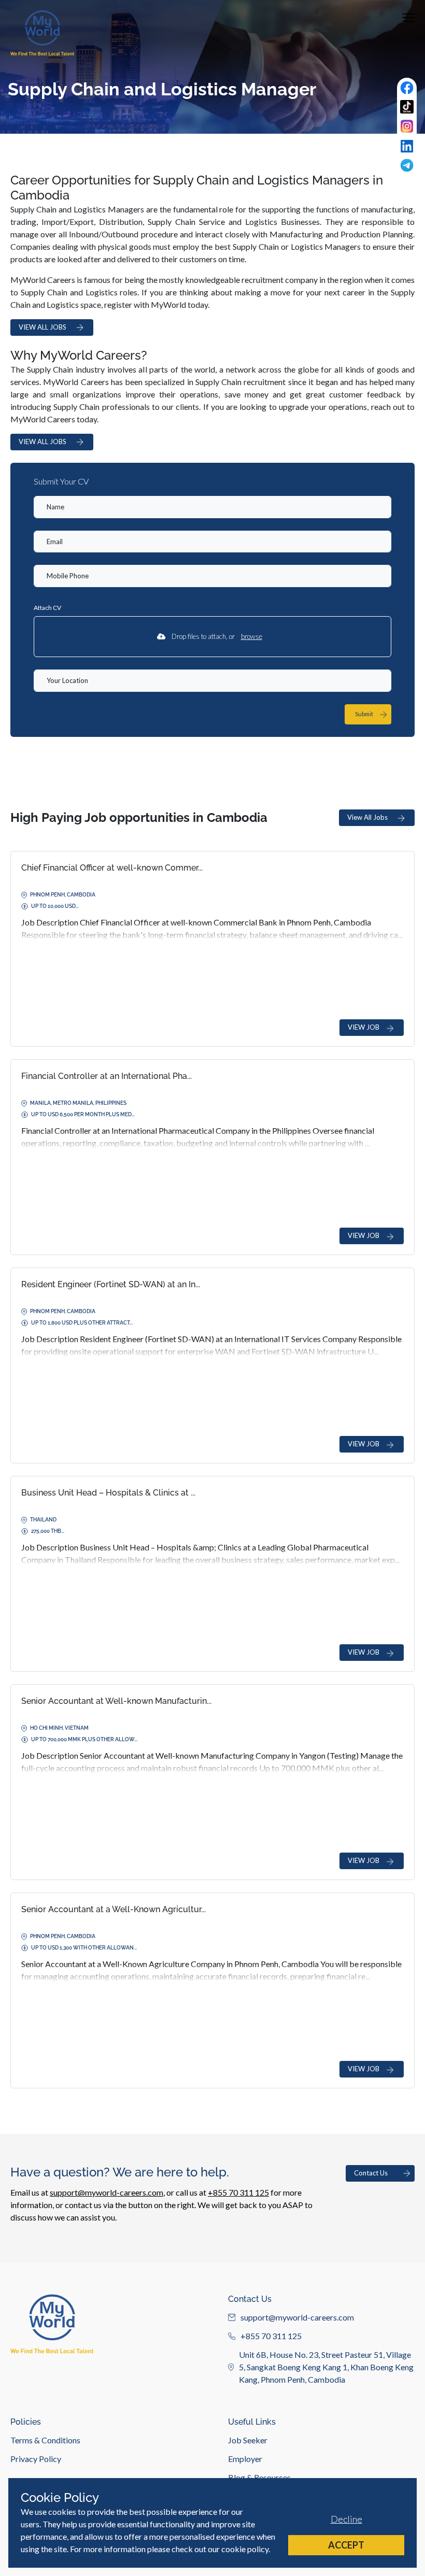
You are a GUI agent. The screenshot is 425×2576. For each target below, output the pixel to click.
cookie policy (245, 2549)
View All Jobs (367, 817)
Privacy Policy (36, 2459)
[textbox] (212, 507)
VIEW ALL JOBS (42, 327)
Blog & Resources (259, 2477)
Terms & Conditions (45, 2440)
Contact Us (371, 2173)
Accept (346, 2545)
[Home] (42, 33)
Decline (346, 2519)
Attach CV (47, 608)
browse (252, 636)
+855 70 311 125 (238, 2192)
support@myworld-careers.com (107, 2192)
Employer (245, 2459)
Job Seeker (248, 2440)
